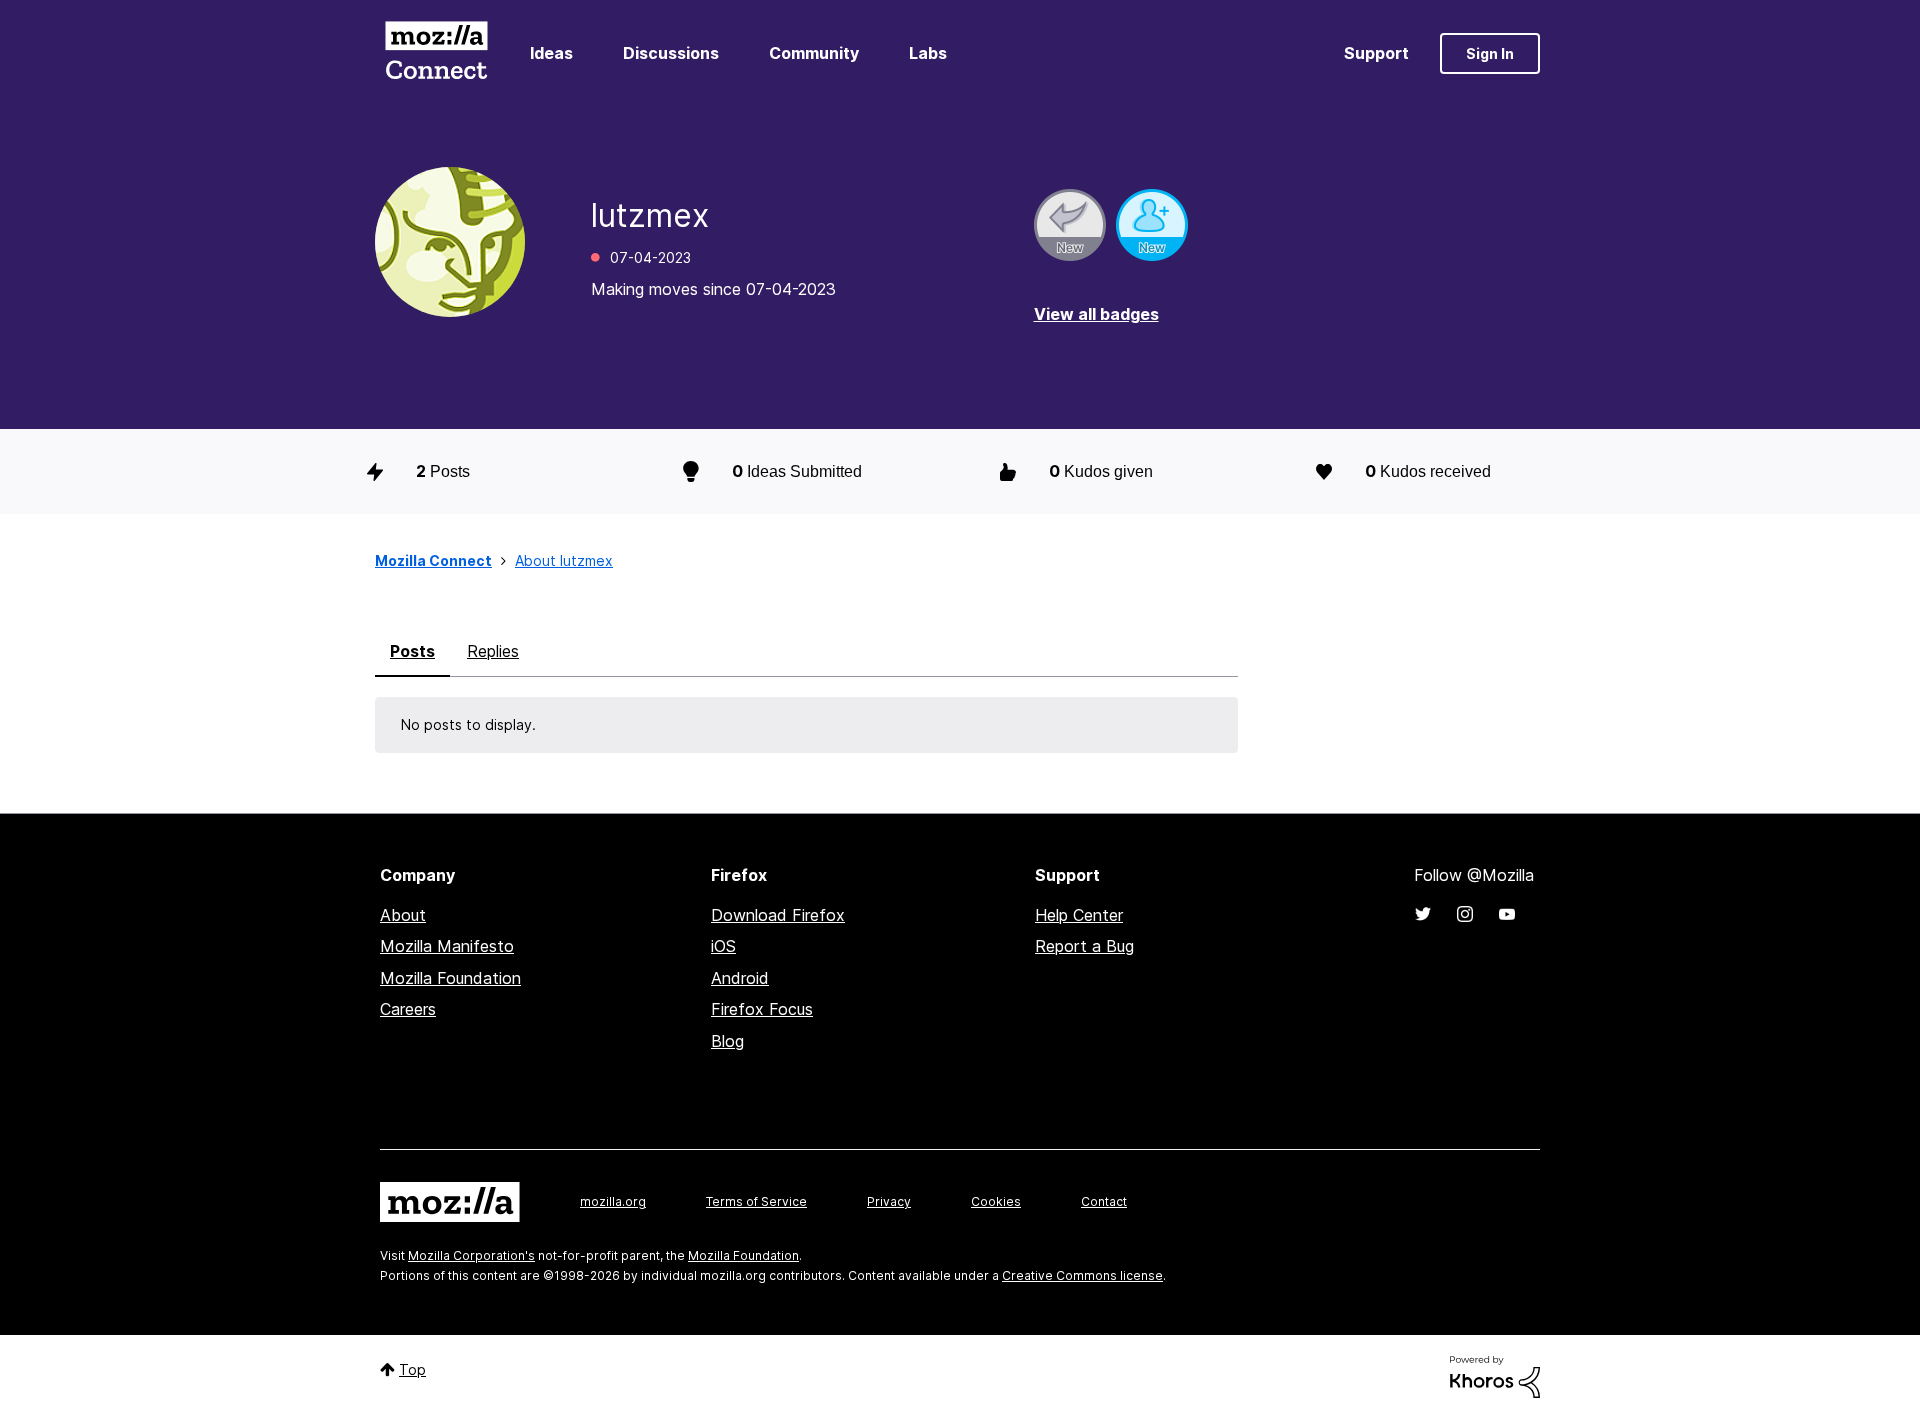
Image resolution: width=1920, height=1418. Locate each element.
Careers (408, 1009)
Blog (727, 1041)
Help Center (1079, 915)
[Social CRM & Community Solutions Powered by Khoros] (1495, 1375)
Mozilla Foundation (450, 978)
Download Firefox (778, 915)
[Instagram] (1465, 914)
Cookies (996, 1201)
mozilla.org (613, 1201)
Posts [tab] (412, 651)
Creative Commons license (1082, 1275)
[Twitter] (1423, 914)
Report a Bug (1084, 946)
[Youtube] (1507, 914)
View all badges (1096, 314)
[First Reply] (1070, 225)
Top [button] (412, 1369)
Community (814, 53)
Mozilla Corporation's (471, 1255)
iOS (723, 946)
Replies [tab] (493, 651)
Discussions (671, 53)
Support (1376, 53)
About (403, 915)
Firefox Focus (762, 1009)
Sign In (1490, 53)
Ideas (551, 53)
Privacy (889, 1201)
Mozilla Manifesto (447, 946)
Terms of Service (756, 1201)
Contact (1104, 1201)
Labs (928, 53)
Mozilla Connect (436, 53)
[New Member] (1152, 225)
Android (740, 978)
